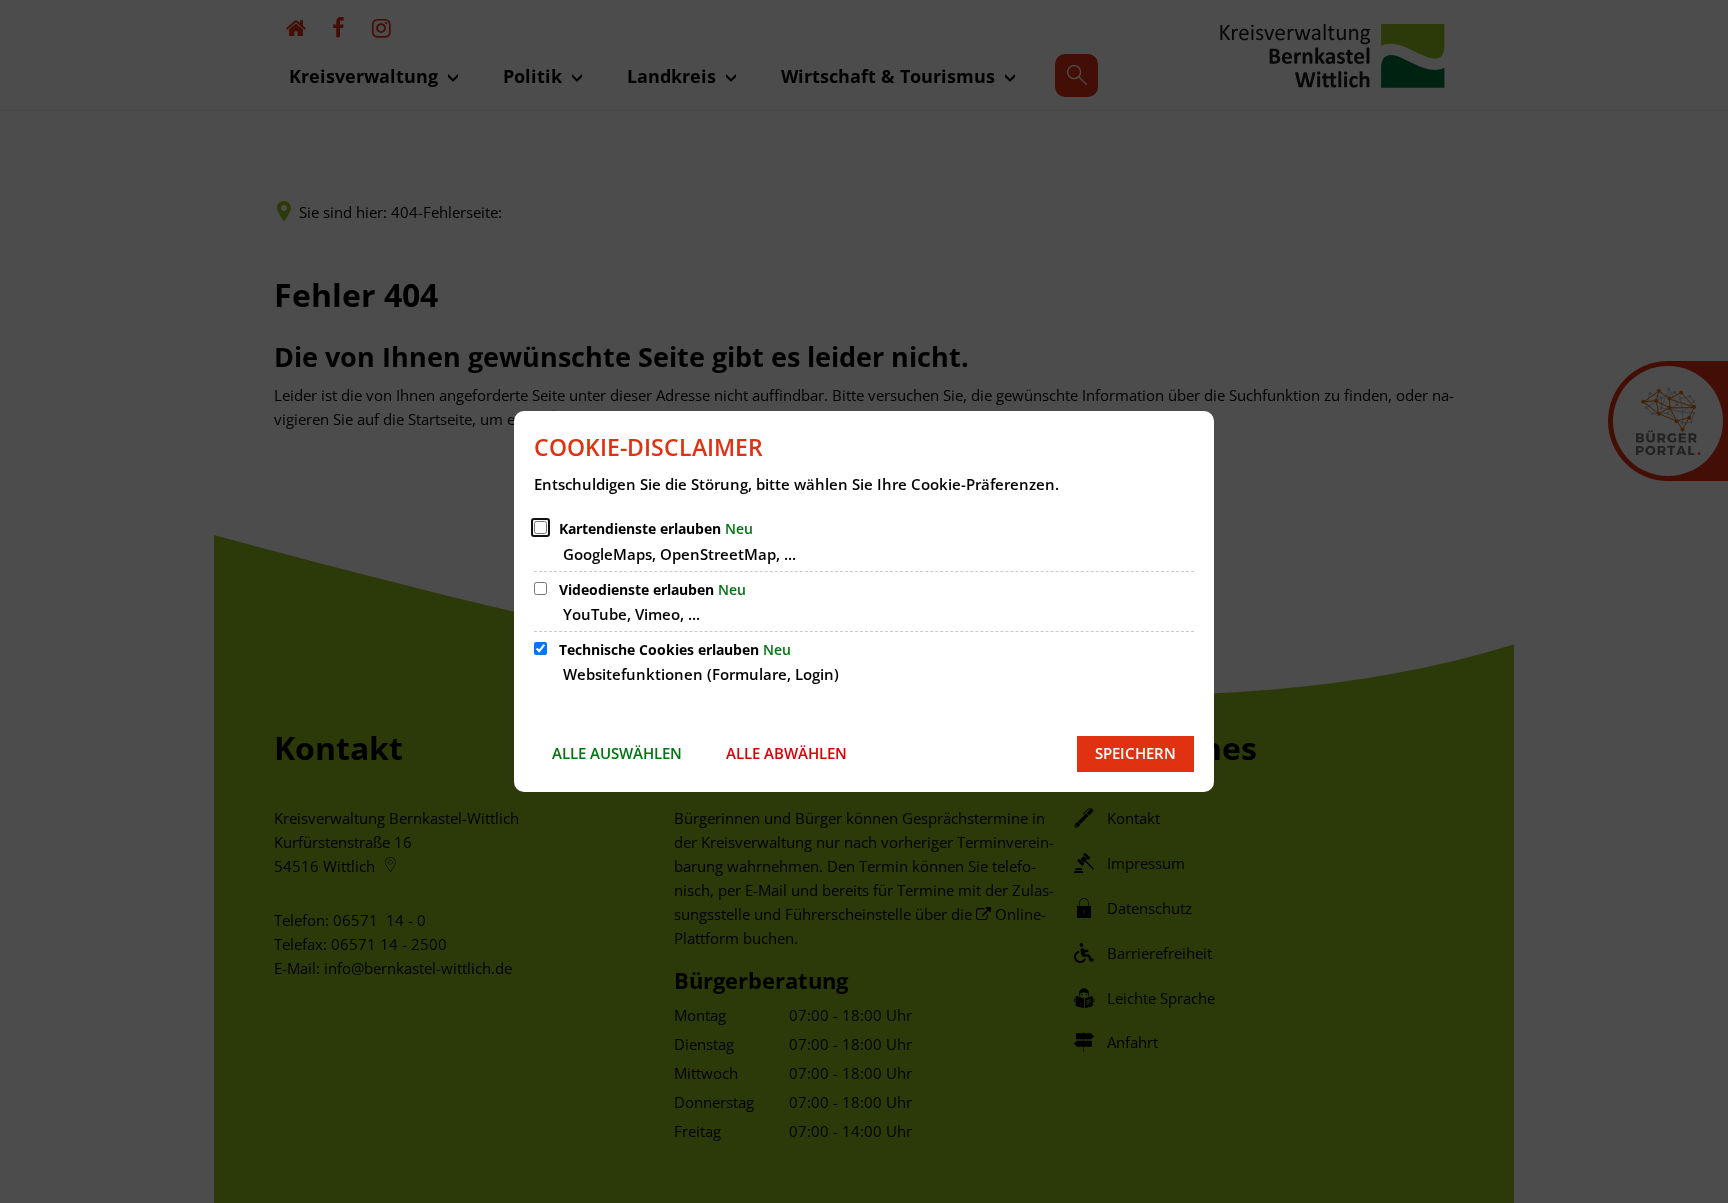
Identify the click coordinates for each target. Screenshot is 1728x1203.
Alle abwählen (786, 753)
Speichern (1135, 753)
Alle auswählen (617, 753)
